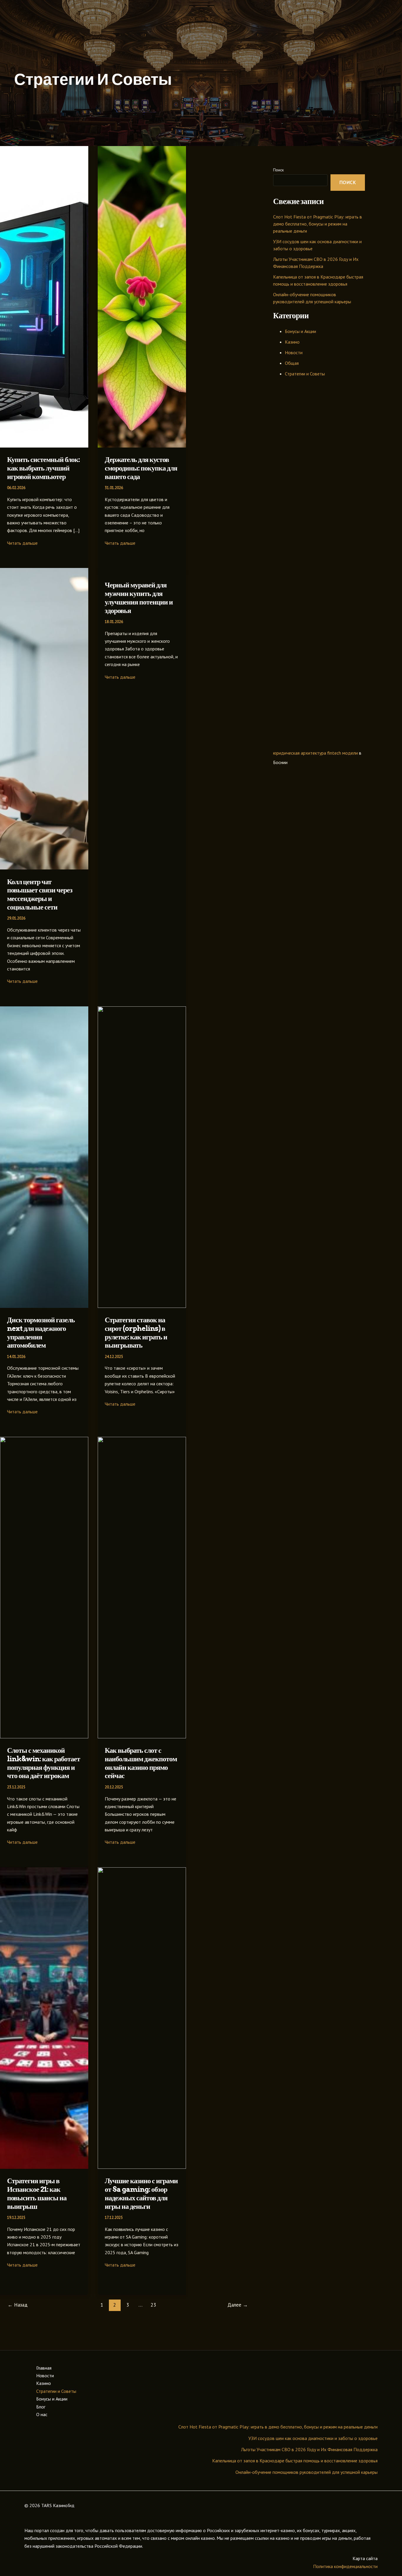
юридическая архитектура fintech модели (315, 753)
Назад (18, 2305)
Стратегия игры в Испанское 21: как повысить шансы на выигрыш (37, 2193)
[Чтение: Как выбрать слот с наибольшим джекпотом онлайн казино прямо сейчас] (142, 1737)
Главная (44, 2368)
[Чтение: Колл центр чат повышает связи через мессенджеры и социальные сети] (44, 868)
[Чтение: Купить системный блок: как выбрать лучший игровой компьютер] (44, 446)
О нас (42, 2414)
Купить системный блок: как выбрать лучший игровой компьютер (43, 468)
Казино (292, 342)
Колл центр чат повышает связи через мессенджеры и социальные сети (40, 894)
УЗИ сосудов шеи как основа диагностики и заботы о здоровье (313, 2438)
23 (153, 2305)
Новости (294, 352)
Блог (41, 2407)
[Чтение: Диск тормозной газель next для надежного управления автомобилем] (44, 1306)
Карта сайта (365, 2558)
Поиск (278, 170)
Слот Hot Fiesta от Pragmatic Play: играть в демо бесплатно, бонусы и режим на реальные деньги (318, 224)
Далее (238, 2305)
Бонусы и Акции (300, 331)
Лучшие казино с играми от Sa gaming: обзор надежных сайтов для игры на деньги (141, 2193)
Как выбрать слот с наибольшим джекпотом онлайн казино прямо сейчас (141, 1763)
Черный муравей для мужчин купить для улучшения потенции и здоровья (139, 598)
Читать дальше (22, 543)
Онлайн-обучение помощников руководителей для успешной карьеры (307, 2472)
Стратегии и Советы (305, 374)
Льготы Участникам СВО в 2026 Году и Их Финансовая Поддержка (309, 2449)
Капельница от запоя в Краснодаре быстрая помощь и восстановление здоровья (295, 2461)
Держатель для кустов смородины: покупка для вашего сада (141, 468)
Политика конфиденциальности (345, 2566)
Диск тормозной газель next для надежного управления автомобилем (41, 1332)
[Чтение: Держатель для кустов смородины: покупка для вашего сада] (142, 446)
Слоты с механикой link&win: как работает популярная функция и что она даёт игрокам (44, 1763)
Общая (292, 363)
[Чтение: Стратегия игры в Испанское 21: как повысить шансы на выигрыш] (44, 2167)
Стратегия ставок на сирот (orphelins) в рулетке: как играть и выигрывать (136, 1332)
